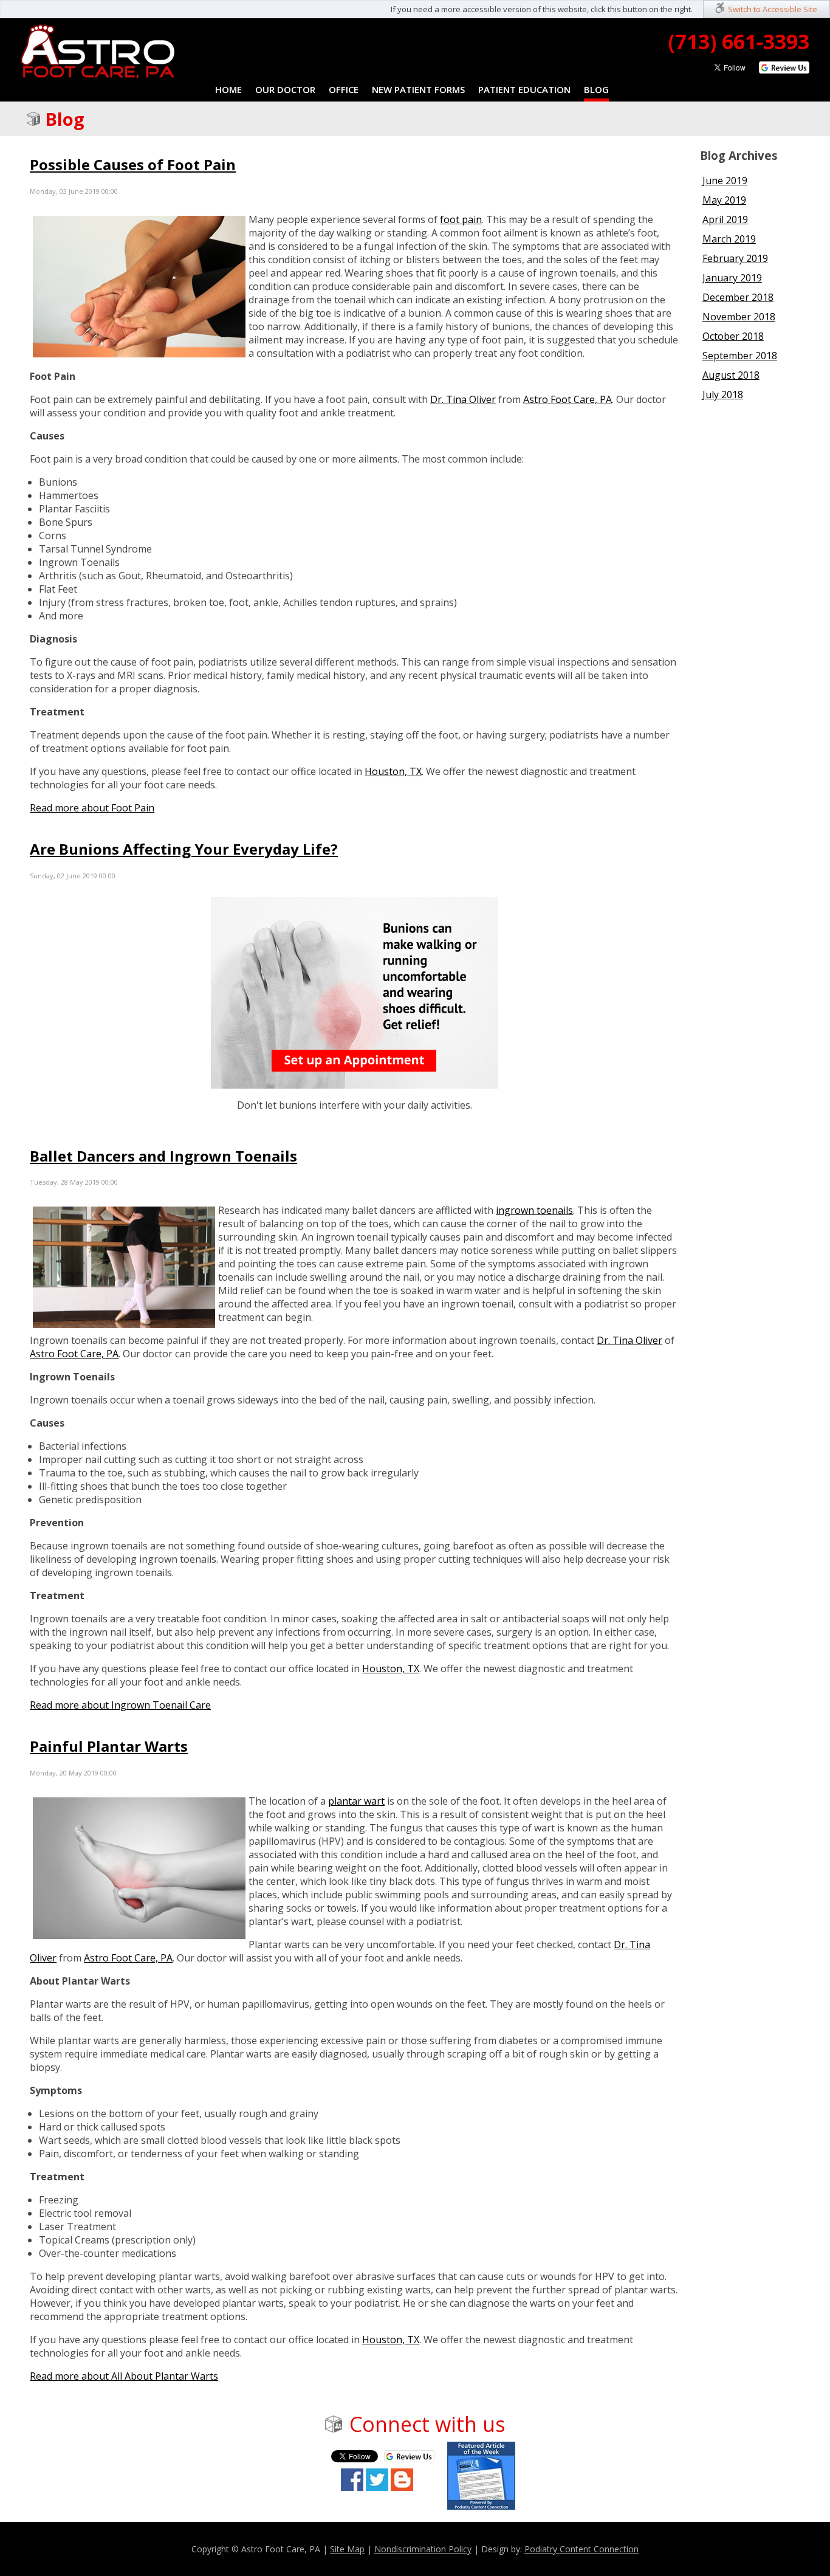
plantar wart (356, 1801)
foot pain (461, 219)
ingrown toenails (534, 1210)
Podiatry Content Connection (581, 2549)
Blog (596, 89)
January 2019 (732, 278)
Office (344, 89)
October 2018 (733, 336)
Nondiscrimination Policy (423, 2549)
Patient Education (524, 89)
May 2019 (724, 200)
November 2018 (739, 317)
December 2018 (738, 297)
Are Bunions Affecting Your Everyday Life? (184, 849)
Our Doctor (285, 89)
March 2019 (729, 239)
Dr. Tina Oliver (463, 399)
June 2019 (725, 181)
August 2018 (731, 375)
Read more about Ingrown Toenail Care (120, 1705)
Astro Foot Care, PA (568, 399)
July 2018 (723, 394)
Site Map (347, 2549)
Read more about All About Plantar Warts (124, 2376)
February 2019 (735, 258)
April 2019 (725, 219)
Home (228, 89)
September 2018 (740, 356)
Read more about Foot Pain (92, 808)
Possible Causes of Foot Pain (133, 164)
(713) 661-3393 (739, 41)
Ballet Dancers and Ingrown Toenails (163, 1156)
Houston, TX (393, 771)
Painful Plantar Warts (109, 1746)
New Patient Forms (418, 89)
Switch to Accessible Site (773, 9)
